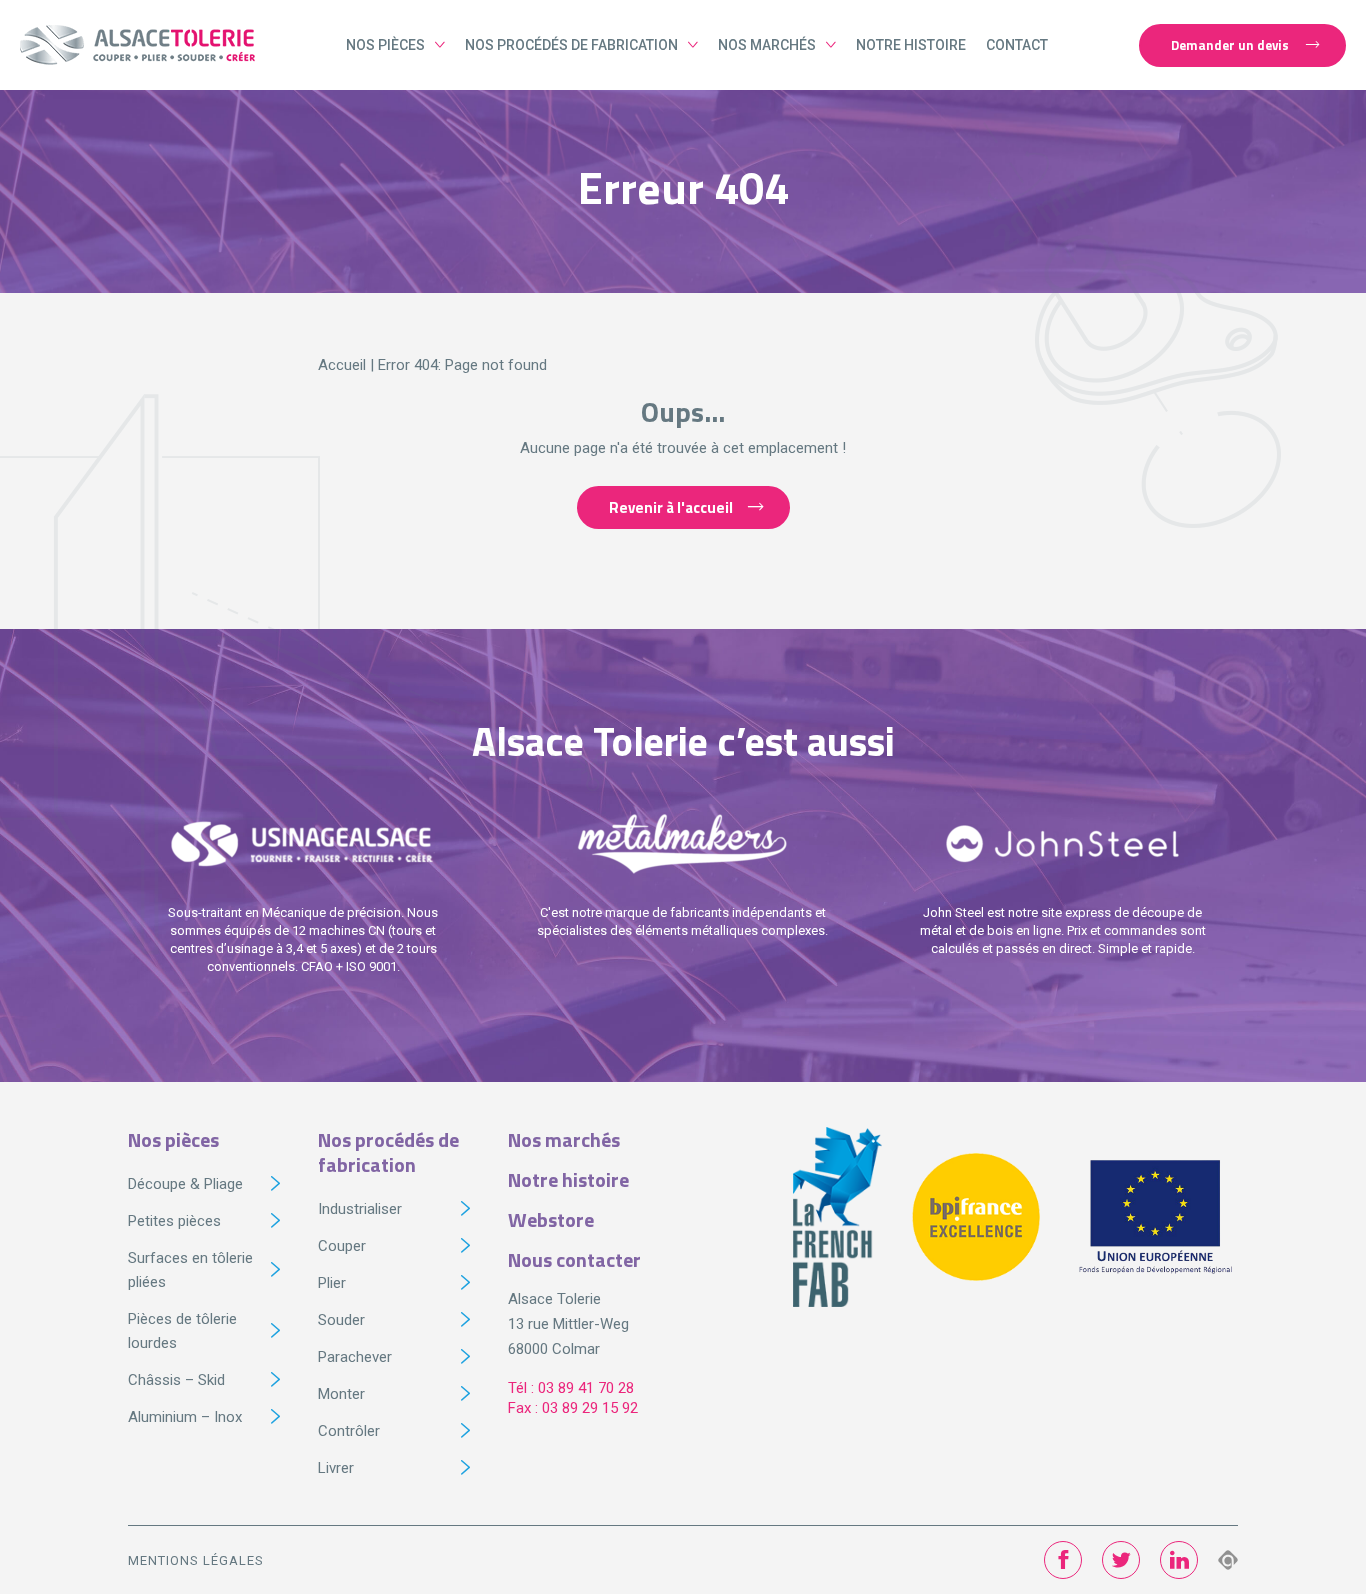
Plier (332, 1283)
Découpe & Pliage (185, 1184)
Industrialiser (360, 1209)
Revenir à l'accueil (671, 507)
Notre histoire (911, 45)
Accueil (342, 365)
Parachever (355, 1357)
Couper (342, 1246)
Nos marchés (767, 45)
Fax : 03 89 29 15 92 (573, 1408)
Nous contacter (574, 1259)
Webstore (551, 1219)
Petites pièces (174, 1221)
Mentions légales (196, 1560)
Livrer (336, 1468)
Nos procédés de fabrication (571, 45)
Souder (341, 1320)
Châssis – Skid (176, 1380)
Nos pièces (385, 45)
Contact (1017, 45)
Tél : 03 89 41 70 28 (571, 1388)
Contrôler (349, 1431)
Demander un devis (1230, 45)
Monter (341, 1394)
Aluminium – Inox (185, 1417)
